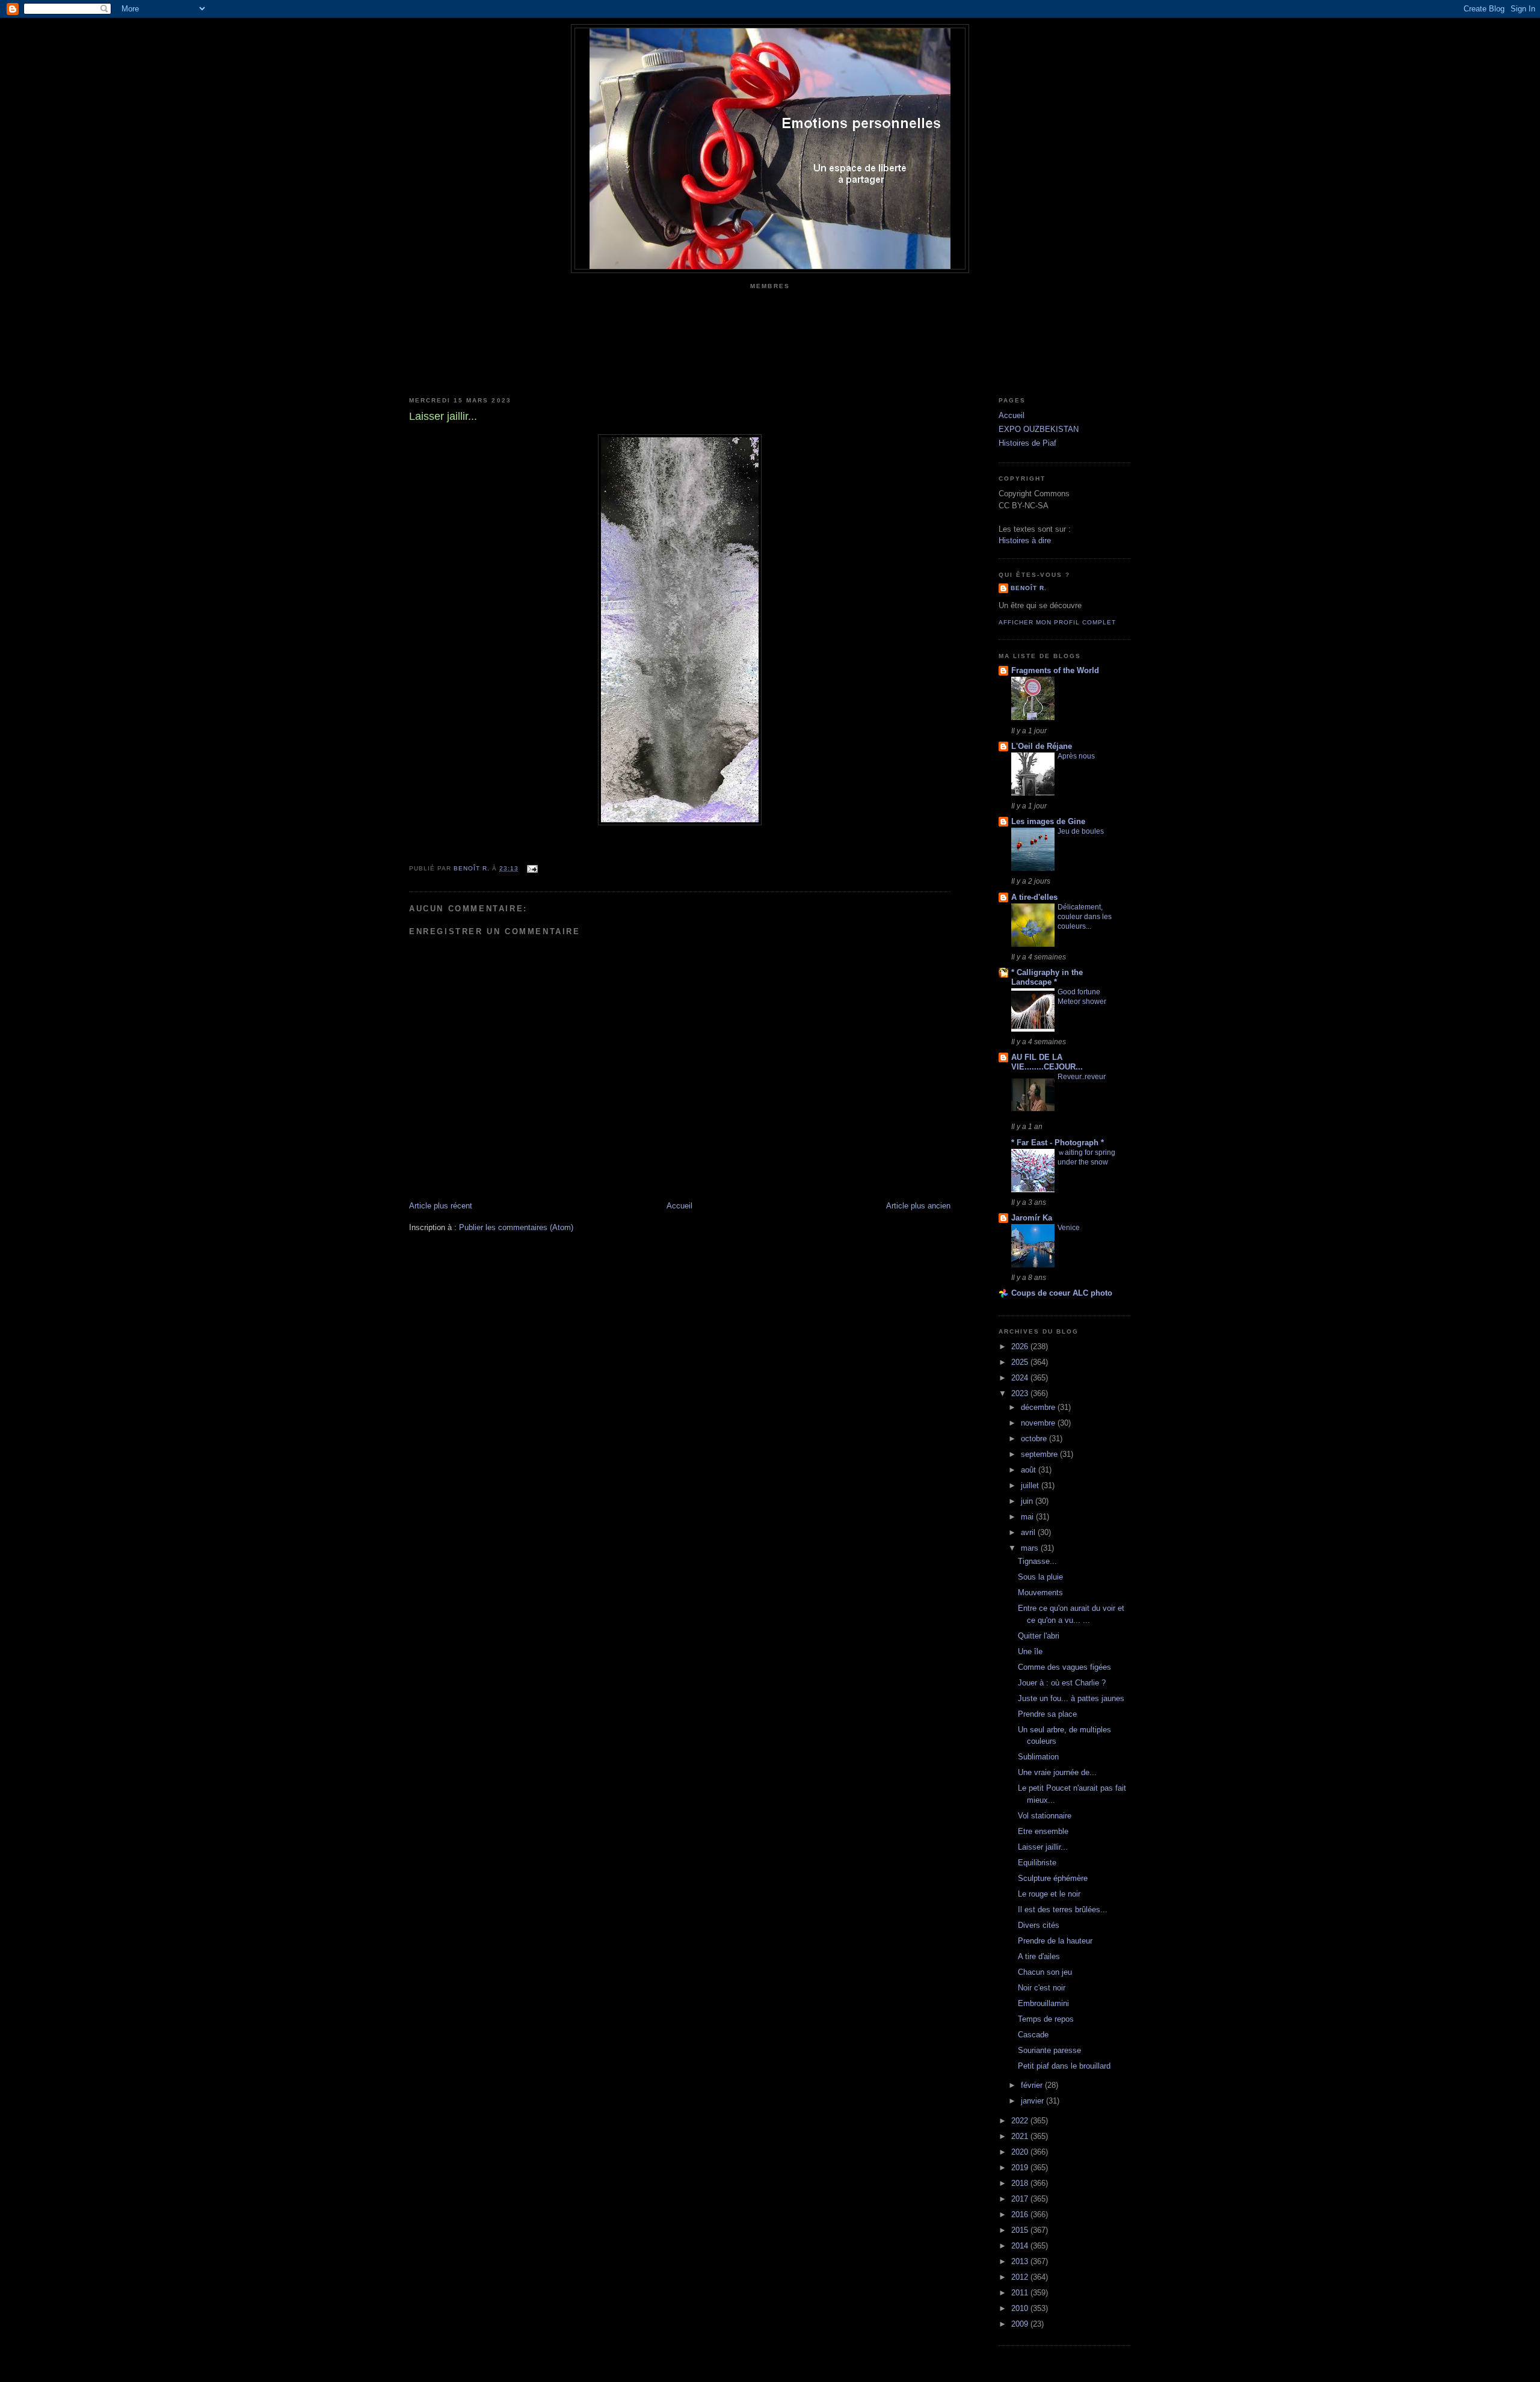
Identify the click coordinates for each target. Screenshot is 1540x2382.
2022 (1021, 2121)
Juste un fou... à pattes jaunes (1071, 1698)
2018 (1021, 2183)
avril (1029, 1532)
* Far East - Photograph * (1058, 1143)
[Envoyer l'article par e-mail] (531, 868)
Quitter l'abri (1039, 1636)
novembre (1039, 1423)
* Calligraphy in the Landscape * (1047, 977)
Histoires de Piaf (1027, 443)
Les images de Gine (1048, 821)
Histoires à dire (1025, 540)
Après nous (1076, 756)
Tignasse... (1037, 1561)
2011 (1021, 2293)
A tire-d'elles (1034, 897)
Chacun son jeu (1045, 1972)
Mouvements (1040, 1593)
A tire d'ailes (1039, 1956)
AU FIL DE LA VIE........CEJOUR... (1047, 1062)
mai (1028, 1517)
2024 (1021, 1378)
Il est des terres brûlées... (1063, 1910)
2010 (1021, 2308)
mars (1031, 1548)
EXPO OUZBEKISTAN (1039, 429)
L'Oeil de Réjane (1042, 746)
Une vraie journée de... (1057, 1772)
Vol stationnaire (1045, 1816)
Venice (1069, 1228)
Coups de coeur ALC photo (1062, 1293)
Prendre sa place (1047, 1714)
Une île (1030, 1651)
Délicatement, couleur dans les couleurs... (1085, 917)
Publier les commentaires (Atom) (516, 1227)
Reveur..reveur (1082, 1077)
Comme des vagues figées (1064, 1667)
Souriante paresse (1049, 2050)
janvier (1033, 2101)
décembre (1039, 1407)
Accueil (679, 1206)
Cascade (1033, 2035)
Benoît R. (1029, 588)
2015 (1021, 2230)
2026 (1021, 1346)
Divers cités (1039, 1925)
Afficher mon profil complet (1057, 622)
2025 (1021, 1362)
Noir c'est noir (1042, 1988)
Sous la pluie (1040, 1577)
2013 (1021, 2261)
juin (1028, 1501)
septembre (1040, 1454)
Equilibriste (1037, 1863)
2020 (1021, 2152)
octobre (1035, 1439)
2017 (1021, 2199)
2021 (1021, 2136)
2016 (1021, 2214)
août (1030, 1470)
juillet (1031, 1485)
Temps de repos (1046, 2019)
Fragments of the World (1055, 670)
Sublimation (1038, 1757)
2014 (1021, 2246)
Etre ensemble (1043, 1831)
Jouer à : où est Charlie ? (1062, 1683)
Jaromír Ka (1032, 1218)
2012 (1021, 2277)
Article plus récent (441, 1206)
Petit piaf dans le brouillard (1064, 2066)
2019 (1021, 2168)
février (1033, 2085)
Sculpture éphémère (1053, 1878)
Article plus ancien (918, 1206)
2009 (1021, 2324)
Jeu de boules (1081, 831)
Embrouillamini (1043, 2003)
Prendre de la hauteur (1055, 1941)
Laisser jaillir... (1043, 1847)
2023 (1021, 1393)
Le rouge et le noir (1049, 1894)
